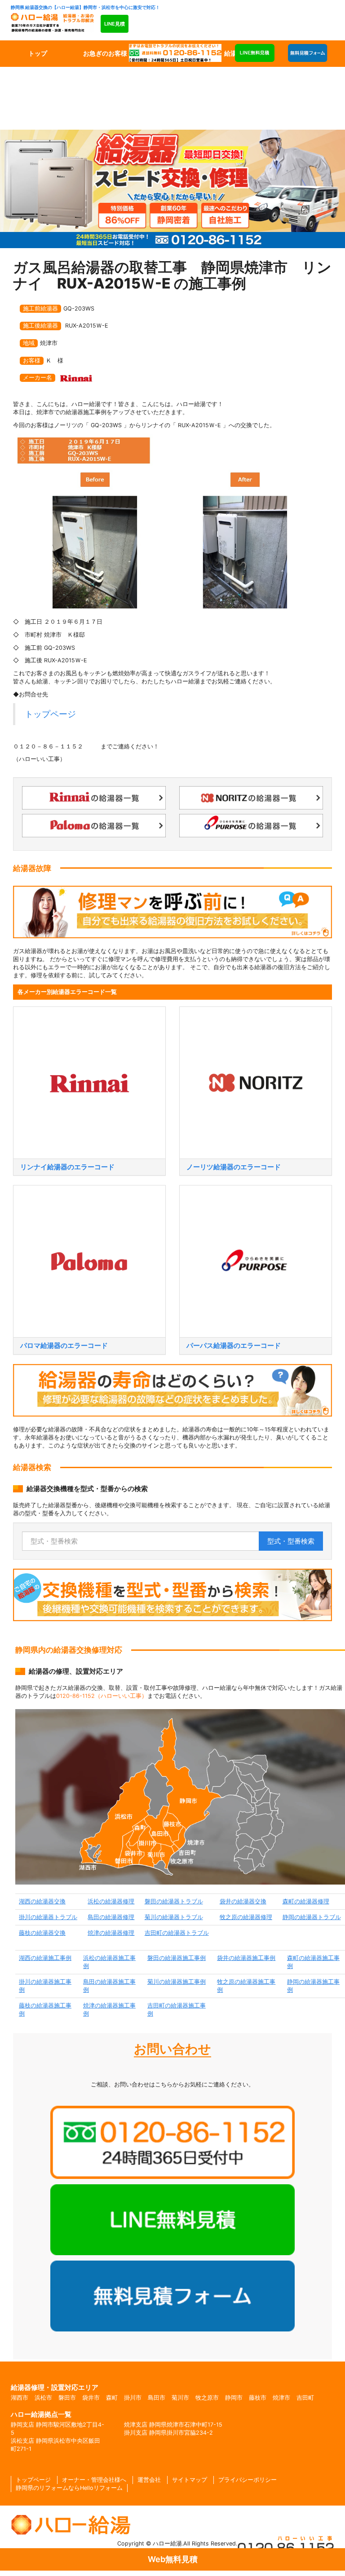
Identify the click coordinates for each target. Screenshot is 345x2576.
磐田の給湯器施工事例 (177, 1958)
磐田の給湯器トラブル (174, 1901)
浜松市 (43, 2398)
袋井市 (91, 2398)
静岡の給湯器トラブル (312, 1917)
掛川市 (133, 2398)
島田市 (157, 2398)
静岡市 (234, 2398)
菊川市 (180, 2398)
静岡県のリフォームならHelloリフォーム (69, 2488)
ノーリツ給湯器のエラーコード (234, 1167)
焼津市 (281, 2398)
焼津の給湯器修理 (111, 1933)
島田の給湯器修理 (111, 1917)
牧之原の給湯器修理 (246, 1917)
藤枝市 (258, 2398)
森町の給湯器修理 (306, 1901)
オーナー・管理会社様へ (94, 2480)
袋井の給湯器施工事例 (246, 1958)
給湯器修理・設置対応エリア (55, 2387)
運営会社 (149, 2480)
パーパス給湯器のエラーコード (234, 1345)
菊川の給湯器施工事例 (177, 1982)
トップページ (50, 714)
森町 (112, 2398)
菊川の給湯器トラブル (174, 1917)
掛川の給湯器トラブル (48, 1917)
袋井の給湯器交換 (243, 1901)
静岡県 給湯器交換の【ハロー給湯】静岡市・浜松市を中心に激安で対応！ (85, 7)
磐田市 (67, 2398)
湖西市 (20, 2398)
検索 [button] (291, 1541)
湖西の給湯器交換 (42, 1901)
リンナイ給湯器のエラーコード (67, 1167)
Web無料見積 (173, 2559)
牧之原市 (207, 2398)
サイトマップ (190, 2480)
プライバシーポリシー (248, 2480)
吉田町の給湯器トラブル (177, 1933)
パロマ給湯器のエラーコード (64, 1345)
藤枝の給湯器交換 (42, 1933)
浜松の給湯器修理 (111, 1901)
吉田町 (305, 2398)
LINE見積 (115, 24)
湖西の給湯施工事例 (45, 1958)
